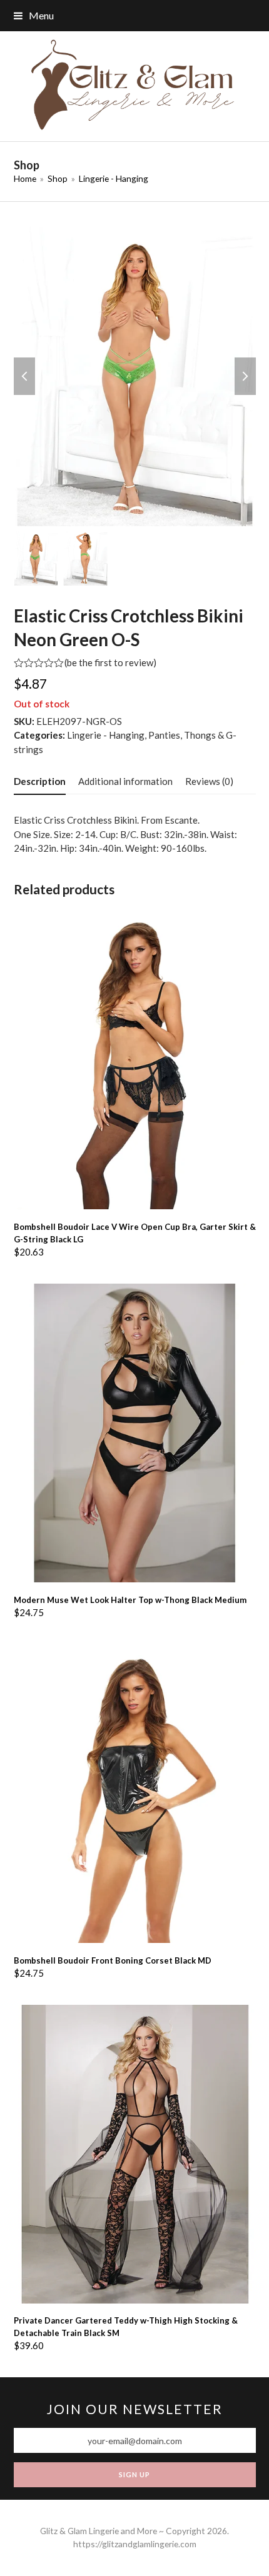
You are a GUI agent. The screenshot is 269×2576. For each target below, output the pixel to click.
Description (40, 781)
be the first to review (110, 663)
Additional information (125, 781)
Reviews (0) (209, 781)
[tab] (40, 781)
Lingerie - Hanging (106, 735)
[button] (34, 15)
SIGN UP (134, 2474)
